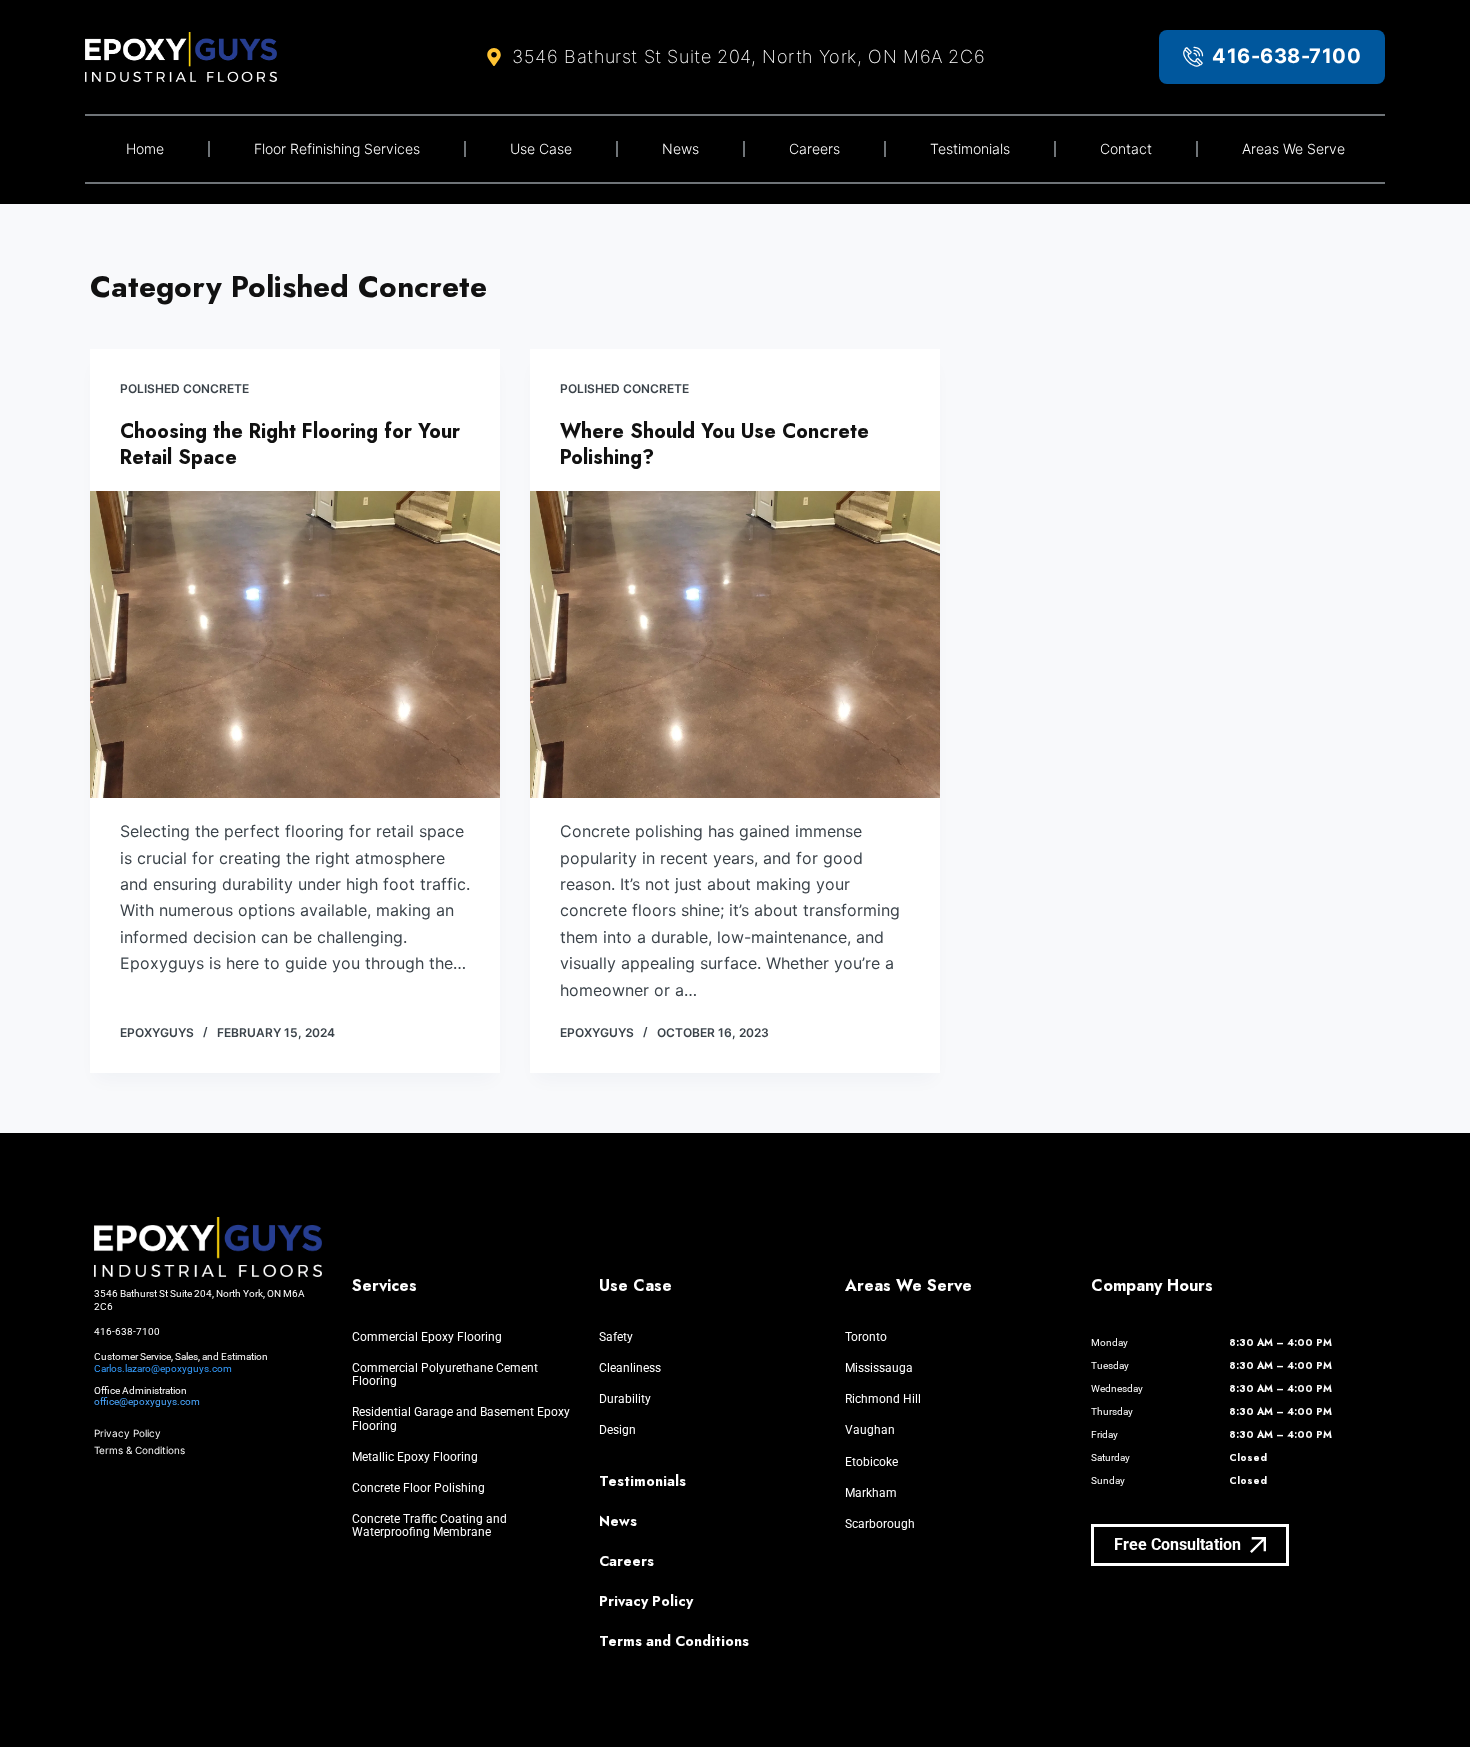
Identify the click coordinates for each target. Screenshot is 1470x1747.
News (680, 148)
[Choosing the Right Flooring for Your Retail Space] (295, 645)
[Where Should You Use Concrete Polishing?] (735, 645)
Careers (814, 148)
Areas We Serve (1293, 148)
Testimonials (970, 148)
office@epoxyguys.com (147, 1401)
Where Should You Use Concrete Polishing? (714, 444)
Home (145, 148)
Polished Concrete (184, 388)
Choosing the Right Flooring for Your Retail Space (290, 444)
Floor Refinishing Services (337, 148)
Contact (1126, 148)
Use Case (541, 148)
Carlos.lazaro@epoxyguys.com (163, 1368)
